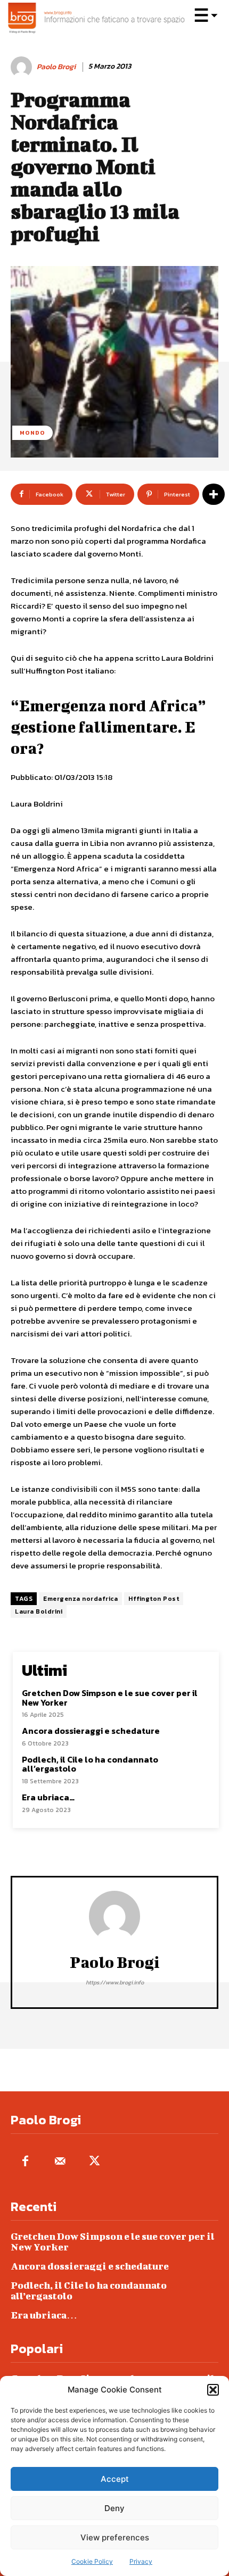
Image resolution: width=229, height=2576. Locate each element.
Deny (114, 2508)
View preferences (115, 2537)
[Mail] (60, 2162)
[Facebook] (25, 2162)
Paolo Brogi (56, 67)
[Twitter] (95, 2162)
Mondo (32, 433)
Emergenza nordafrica (80, 1599)
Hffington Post (154, 1599)
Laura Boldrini (39, 1611)
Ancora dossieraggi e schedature (91, 1731)
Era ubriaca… (48, 1797)
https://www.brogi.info (115, 1982)
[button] (213, 2390)
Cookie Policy (92, 2561)
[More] (214, 494)
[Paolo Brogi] (23, 67)
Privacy (141, 2561)
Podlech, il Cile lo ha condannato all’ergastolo (90, 1764)
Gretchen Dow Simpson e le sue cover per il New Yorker (110, 1698)
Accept (115, 2479)
